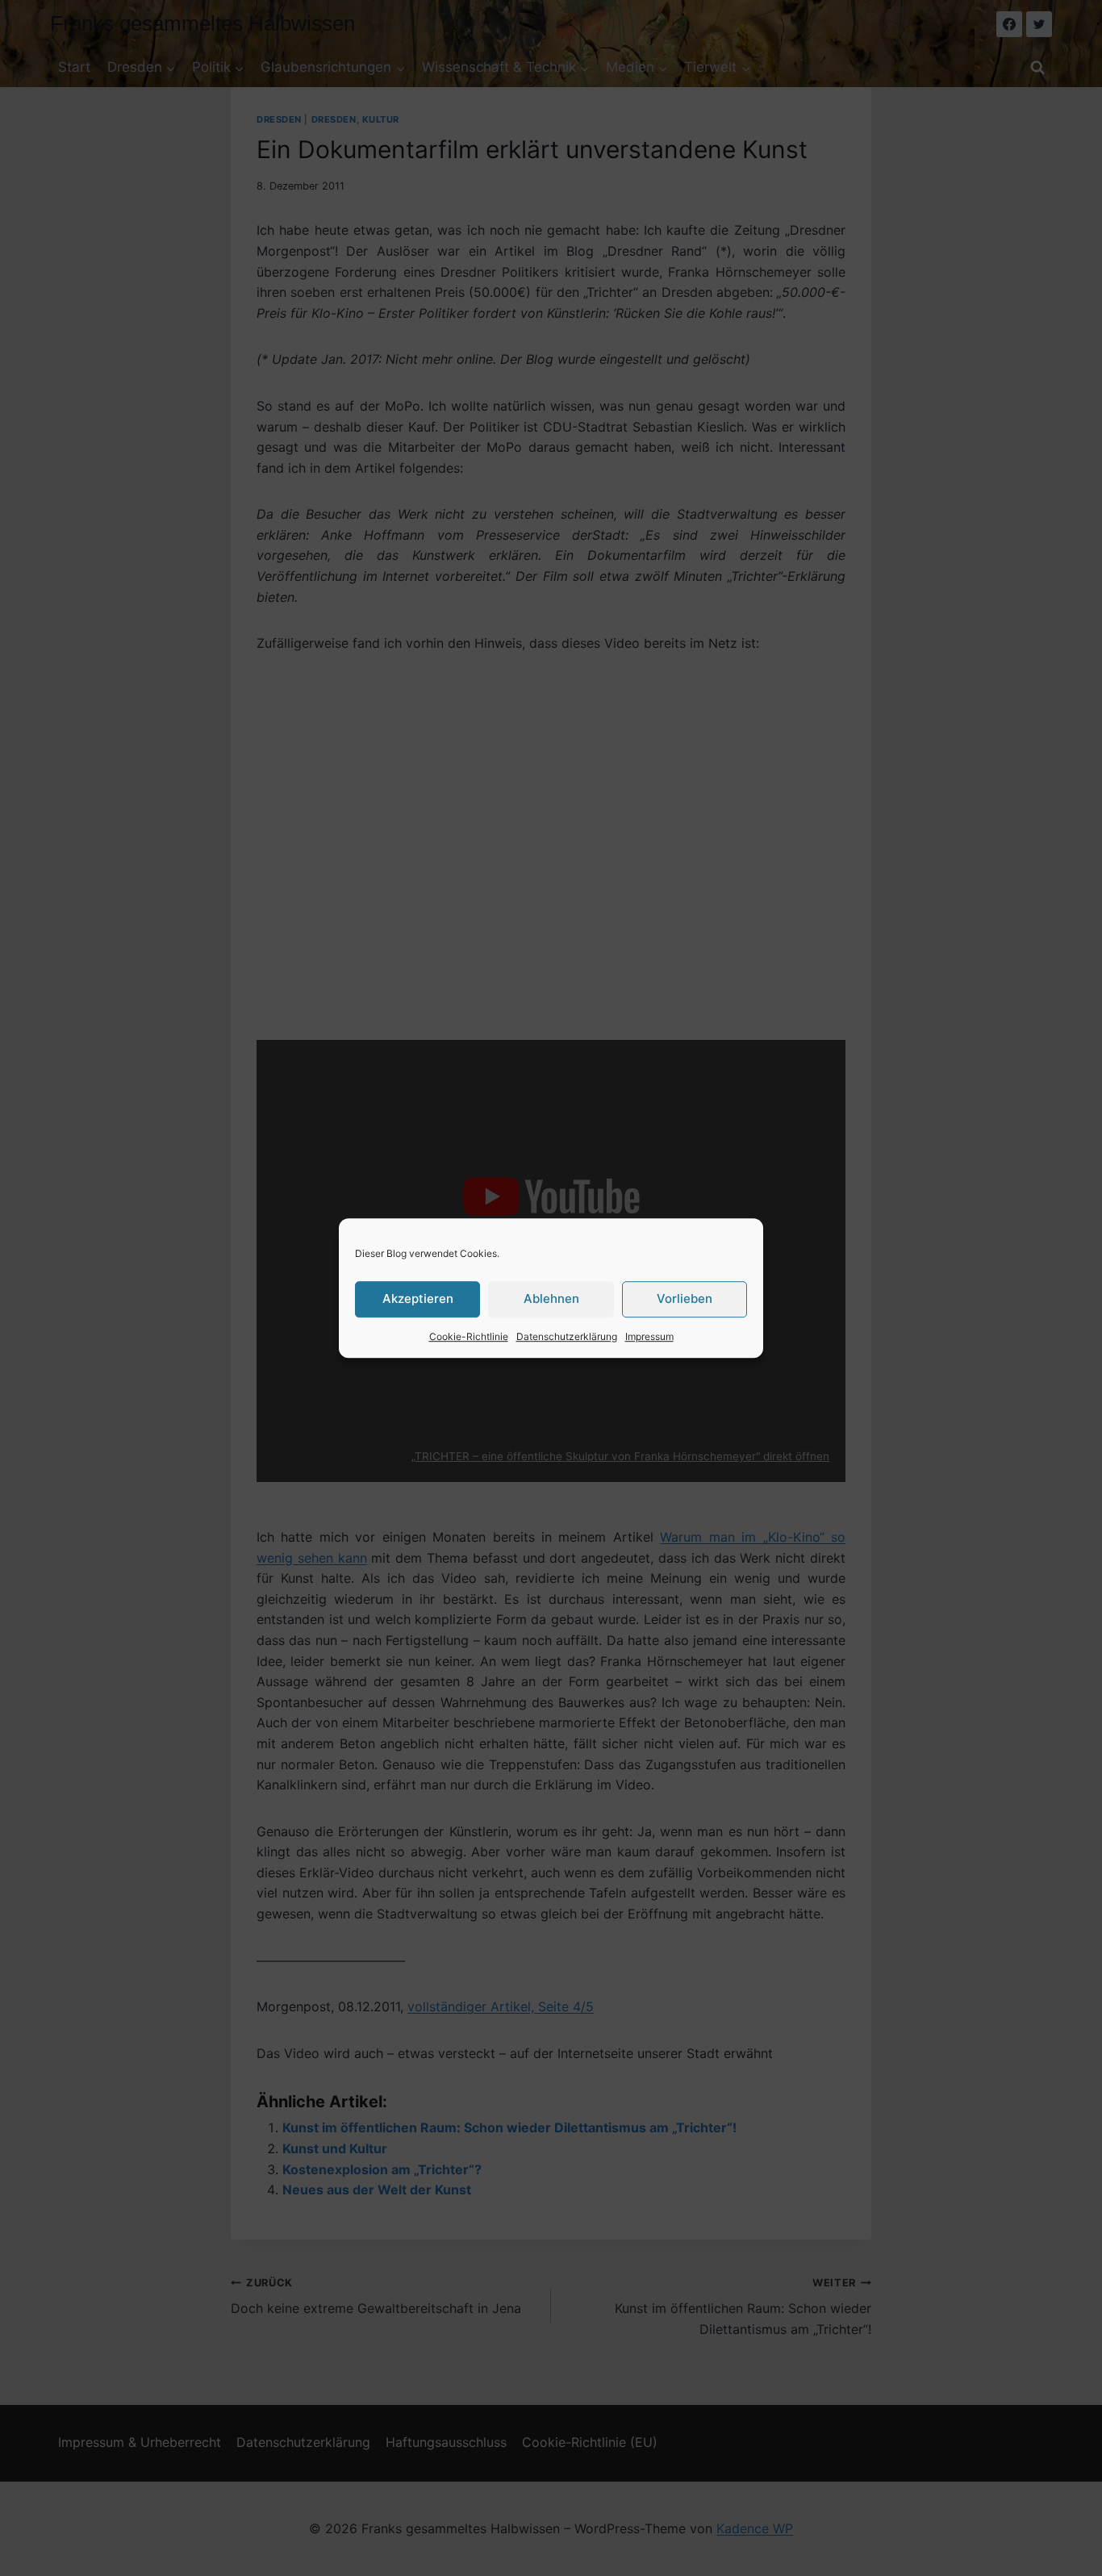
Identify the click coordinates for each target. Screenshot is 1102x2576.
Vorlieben (685, 1298)
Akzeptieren (418, 1298)
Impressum (649, 1336)
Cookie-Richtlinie (469, 1336)
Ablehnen (551, 1298)
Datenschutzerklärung (567, 1336)
